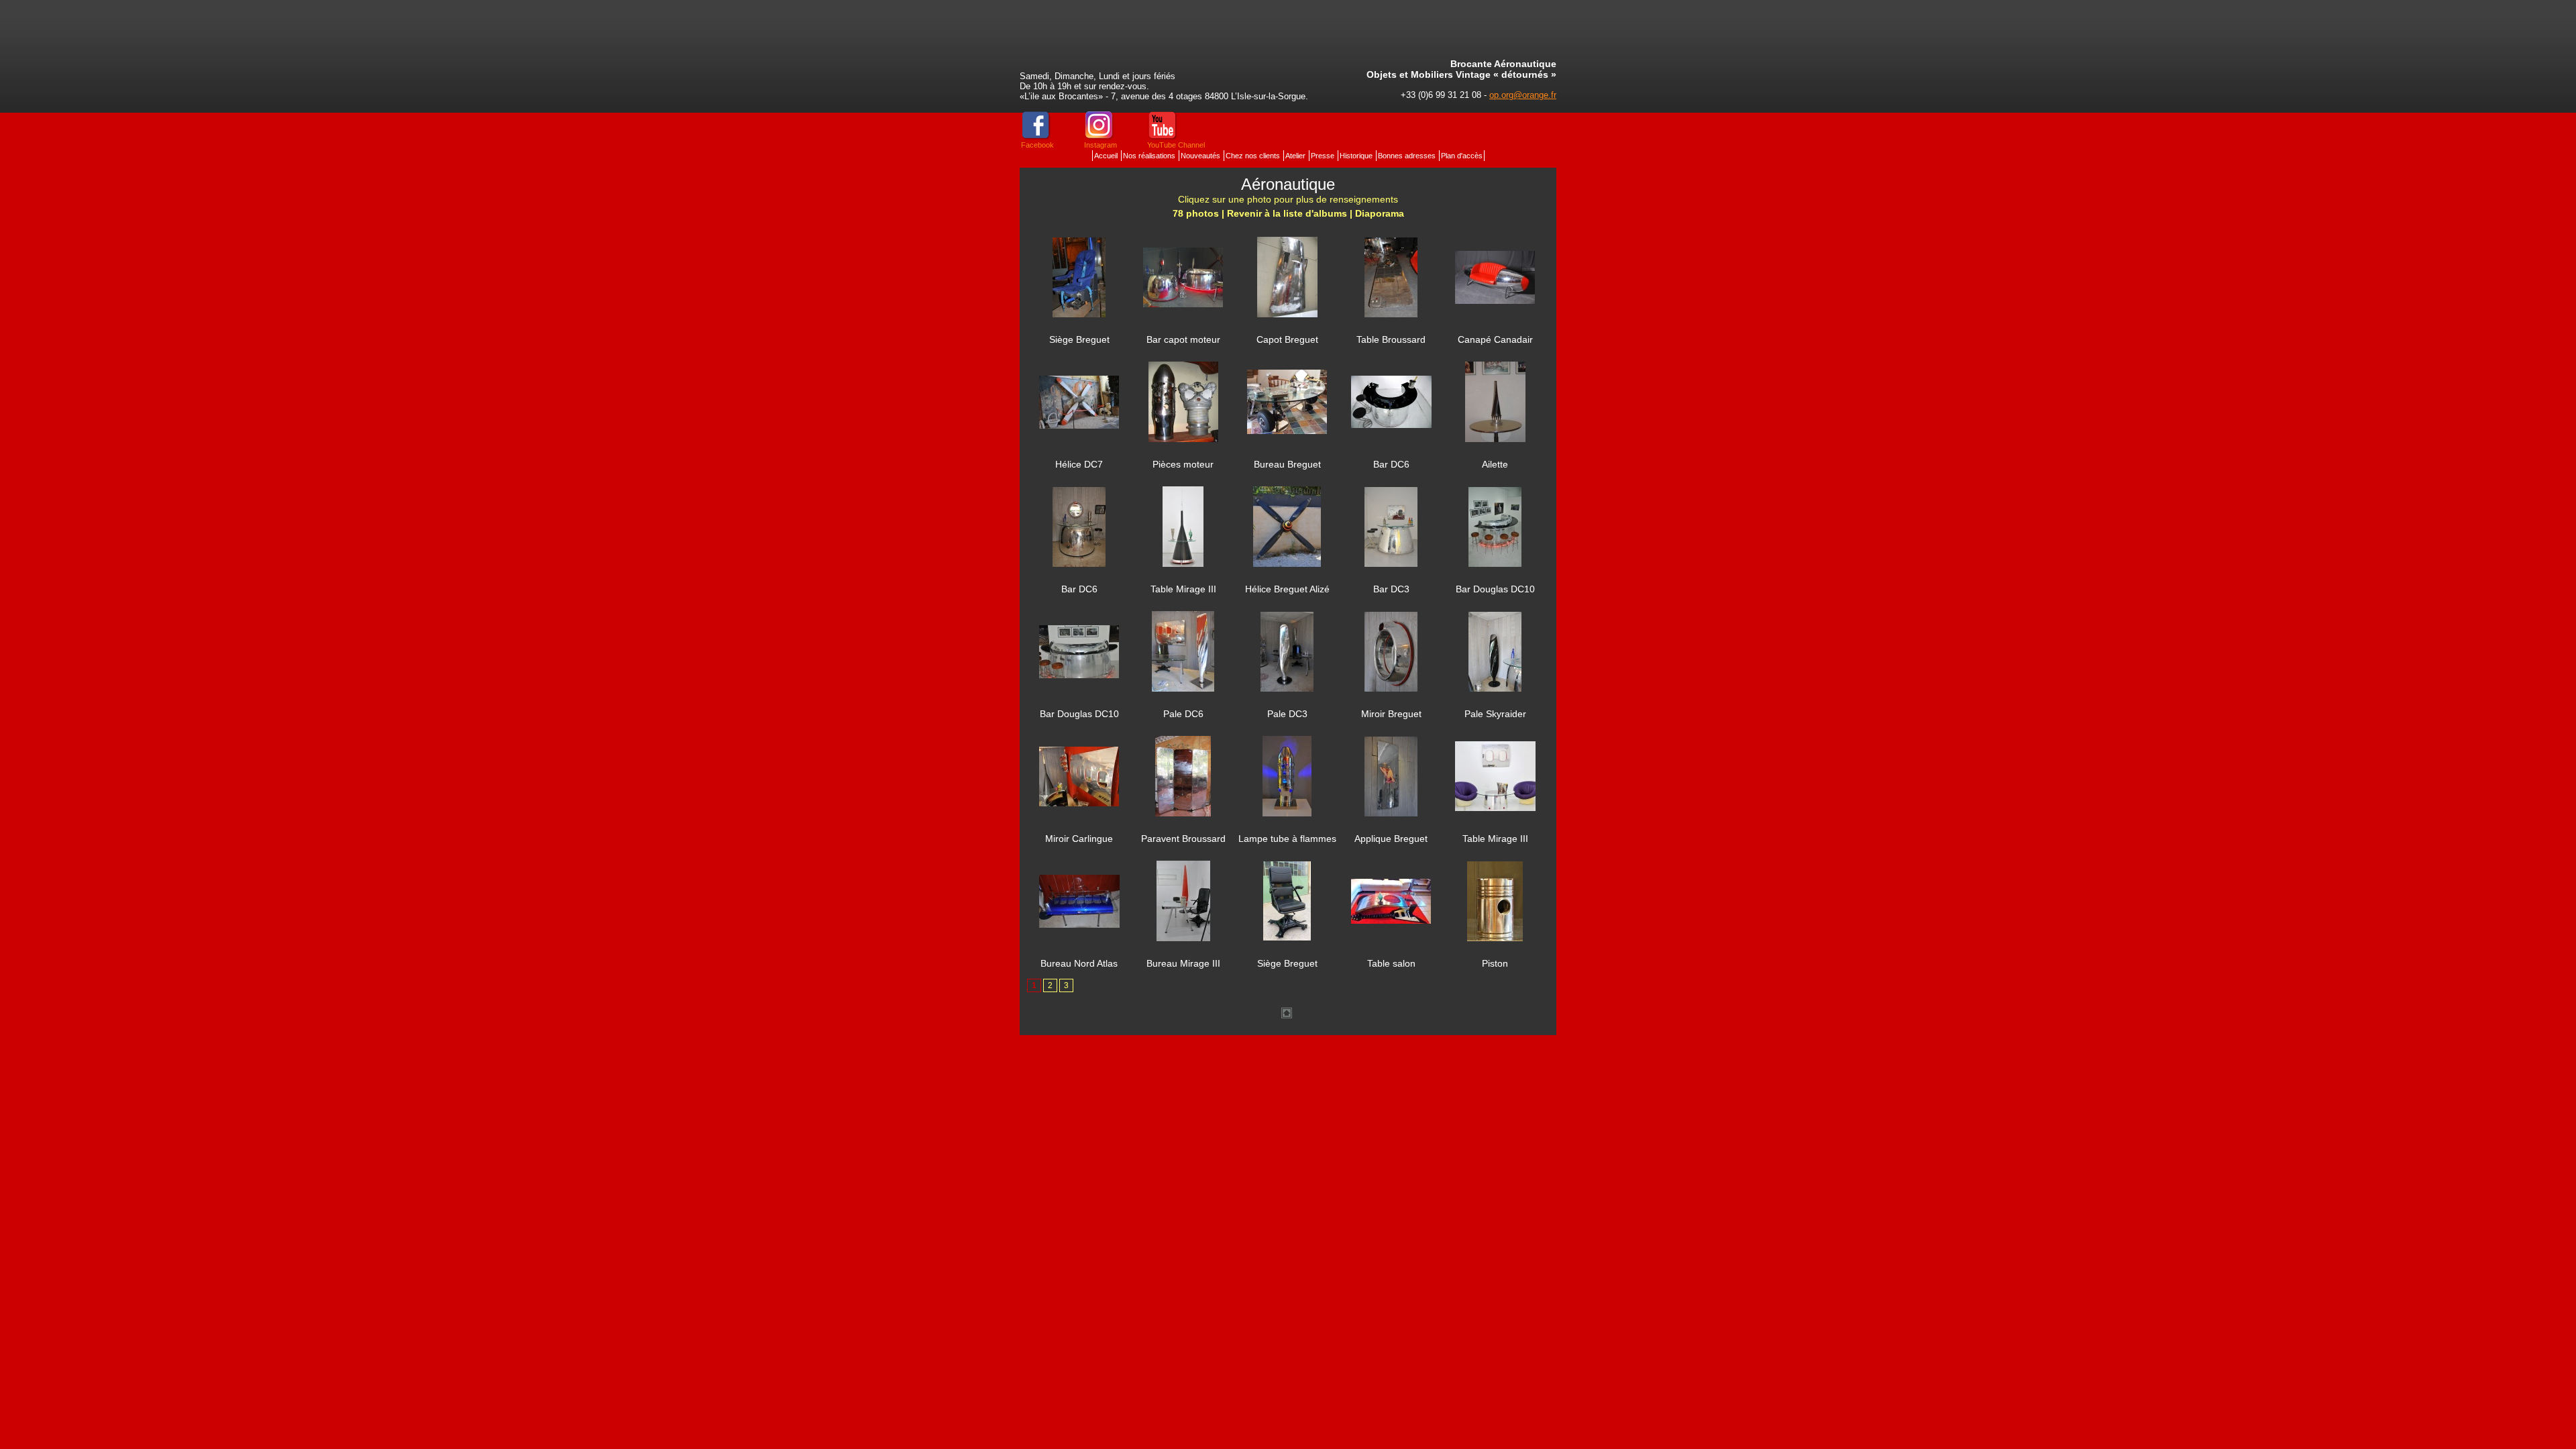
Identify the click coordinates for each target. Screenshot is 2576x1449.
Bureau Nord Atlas (1079, 963)
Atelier (1296, 156)
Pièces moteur (1183, 464)
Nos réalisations (1150, 156)
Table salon (1391, 963)
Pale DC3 (1287, 714)
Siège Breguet (1079, 339)
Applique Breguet (1391, 839)
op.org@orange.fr (1523, 95)
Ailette (1495, 464)
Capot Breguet (1287, 339)
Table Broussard (1391, 339)
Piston (1495, 963)
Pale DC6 (1183, 714)
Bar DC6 (1391, 464)
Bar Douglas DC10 (1495, 589)
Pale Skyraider (1495, 714)
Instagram (1101, 145)
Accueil (1107, 156)
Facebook (1037, 145)
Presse (1324, 156)
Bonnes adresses (1408, 156)
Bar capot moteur (1183, 339)
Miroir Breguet (1391, 714)
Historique (1357, 156)
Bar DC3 (1391, 589)
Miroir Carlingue (1079, 839)
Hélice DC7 (1079, 464)
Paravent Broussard (1183, 839)
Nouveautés (1201, 156)
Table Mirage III (1183, 589)
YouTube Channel (1176, 145)
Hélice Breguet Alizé (1287, 589)
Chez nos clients (1254, 156)
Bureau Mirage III (1183, 963)
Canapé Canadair (1495, 339)
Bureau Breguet (1287, 464)
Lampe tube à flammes (1287, 839)
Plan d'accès (1462, 156)
